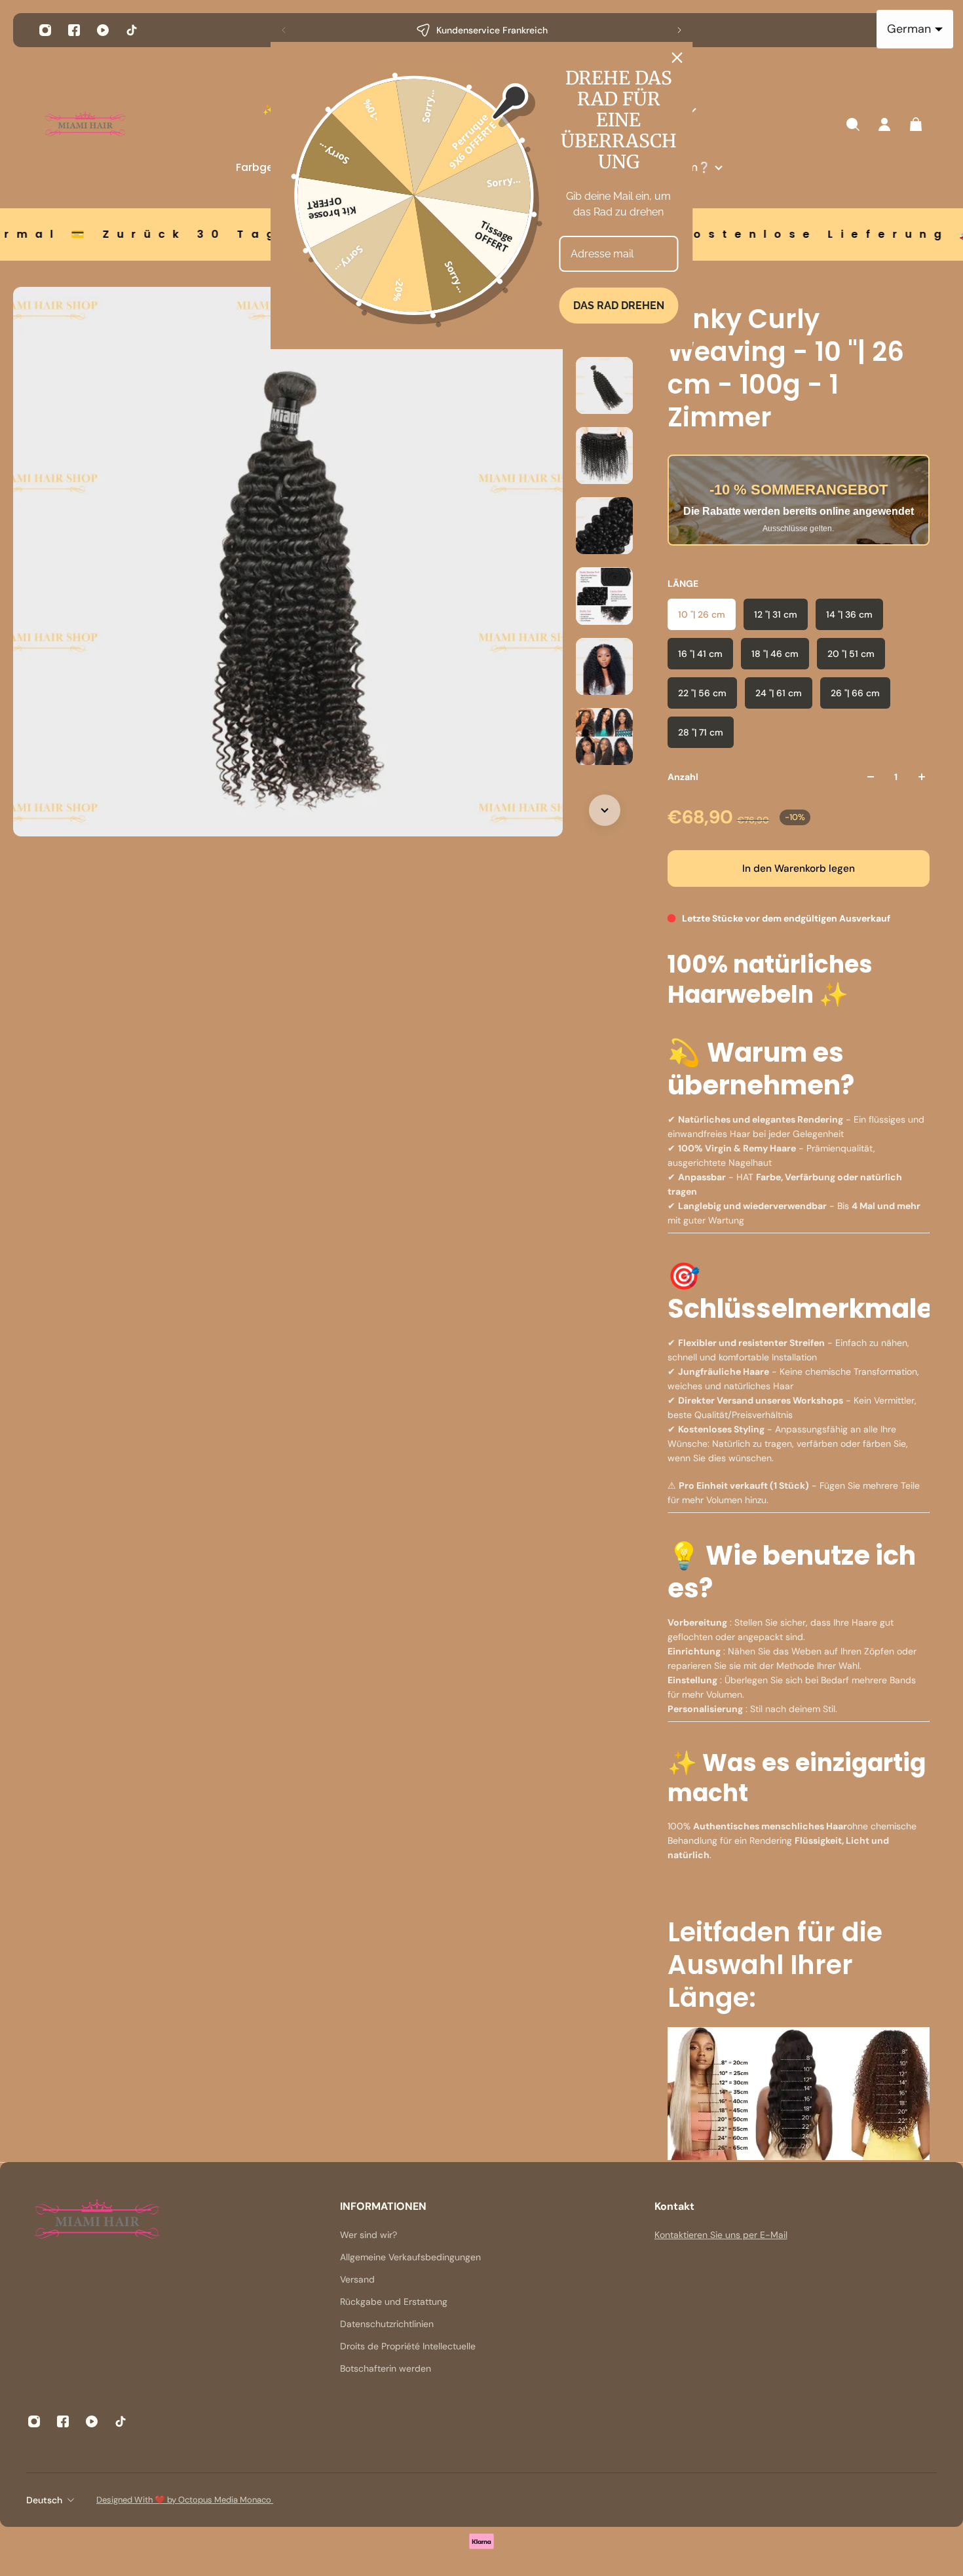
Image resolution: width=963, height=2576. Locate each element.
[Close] (677, 58)
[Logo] (85, 125)
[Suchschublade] (853, 124)
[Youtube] (103, 30)
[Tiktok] (132, 30)
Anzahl (683, 777)
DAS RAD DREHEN (619, 306)
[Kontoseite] (884, 124)
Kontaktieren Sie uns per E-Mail (721, 2235)
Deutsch (44, 2500)
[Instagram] (45, 30)
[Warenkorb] (916, 124)
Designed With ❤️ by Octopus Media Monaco (185, 2500)
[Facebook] (74, 30)
